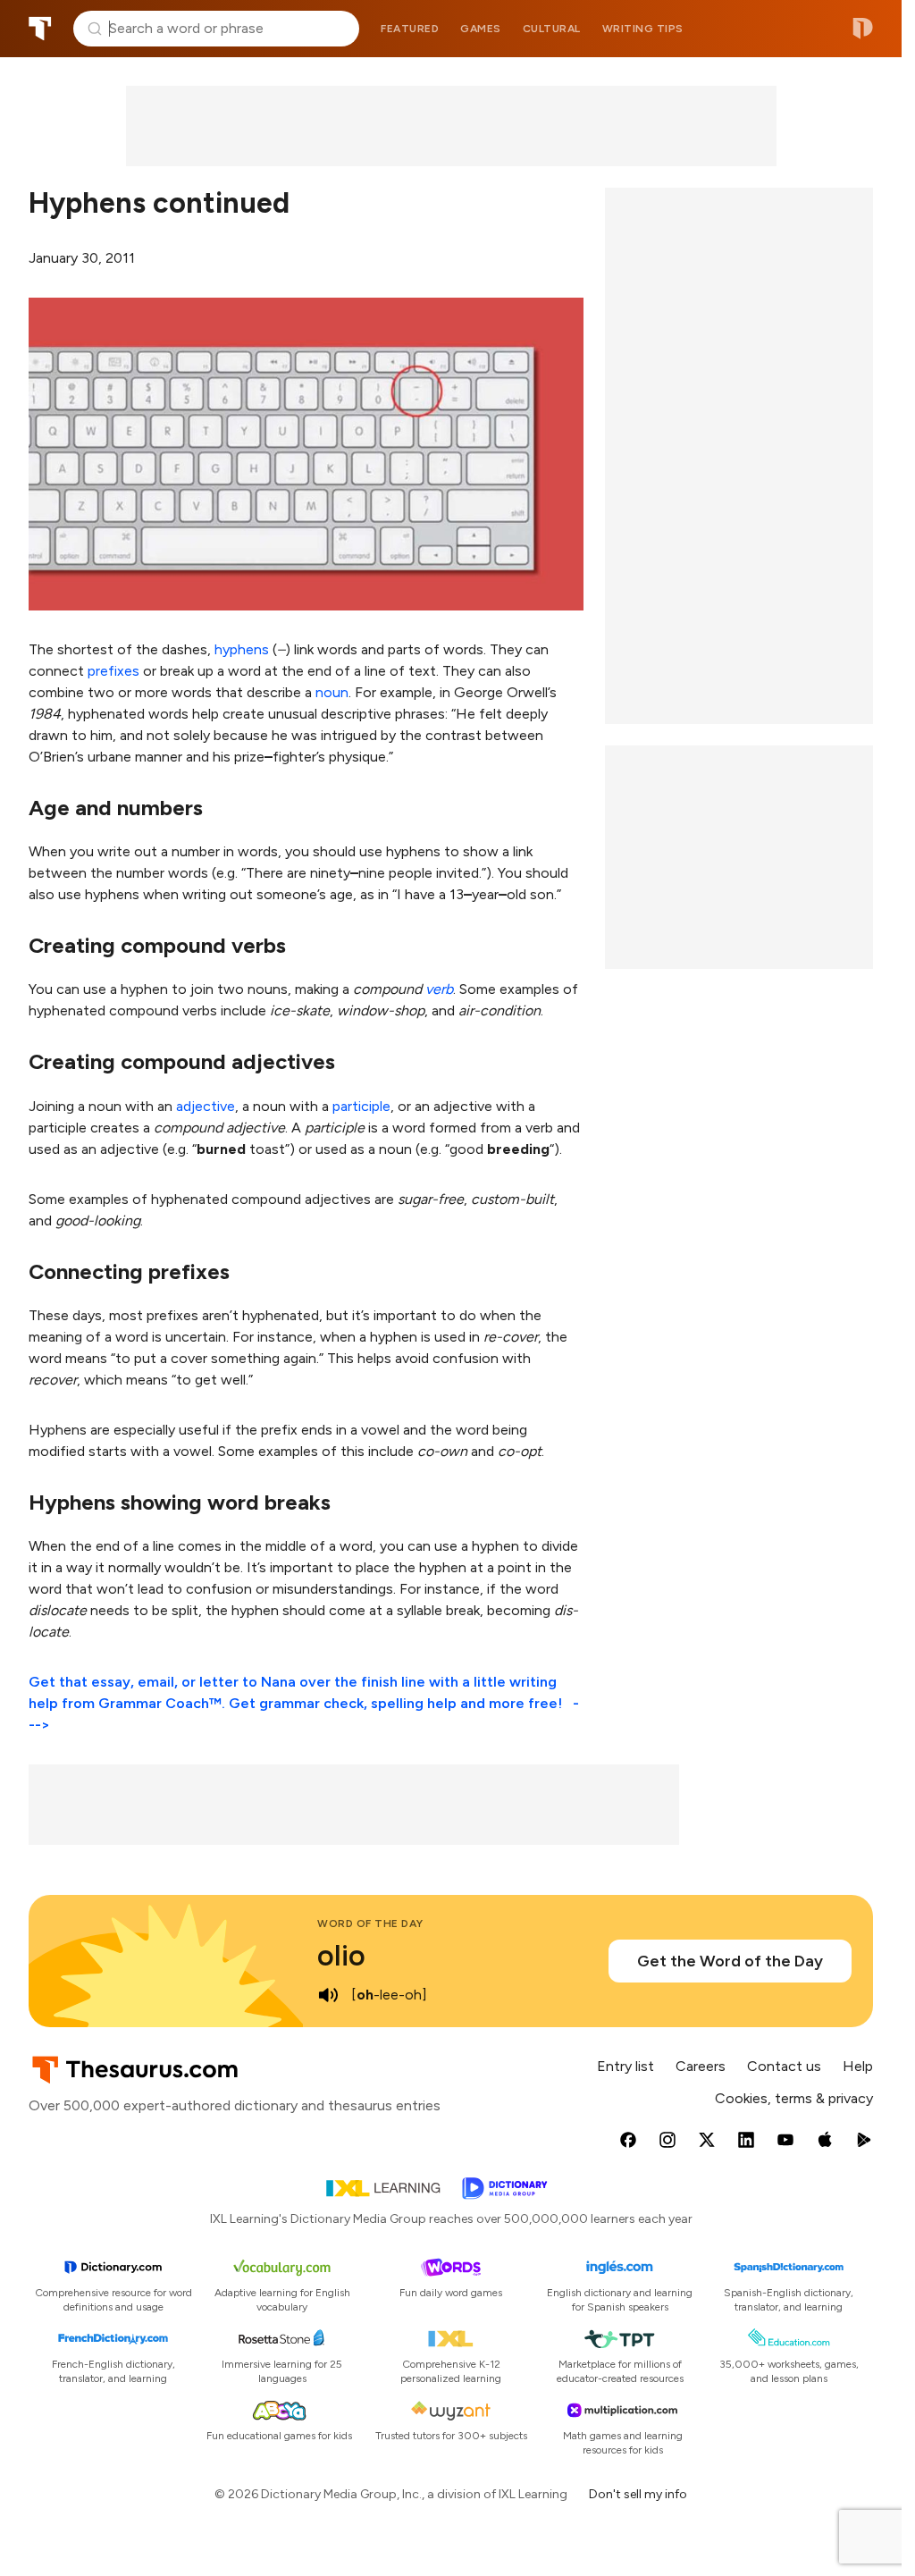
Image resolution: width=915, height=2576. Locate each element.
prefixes (113, 671)
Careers (701, 2066)
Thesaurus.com (40, 29)
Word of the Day (370, 1924)
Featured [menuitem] (410, 29)
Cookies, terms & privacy (794, 2098)
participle (361, 1106)
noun (332, 692)
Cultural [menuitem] (552, 29)
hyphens (242, 649)
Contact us (784, 2066)
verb (439, 989)
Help (858, 2066)
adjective (206, 1106)
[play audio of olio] (328, 1995)
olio (341, 1956)
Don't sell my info (638, 2494)
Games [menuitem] (481, 29)
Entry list (625, 2066)
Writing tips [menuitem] (643, 29)
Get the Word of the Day (730, 1961)
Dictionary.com (863, 29)
